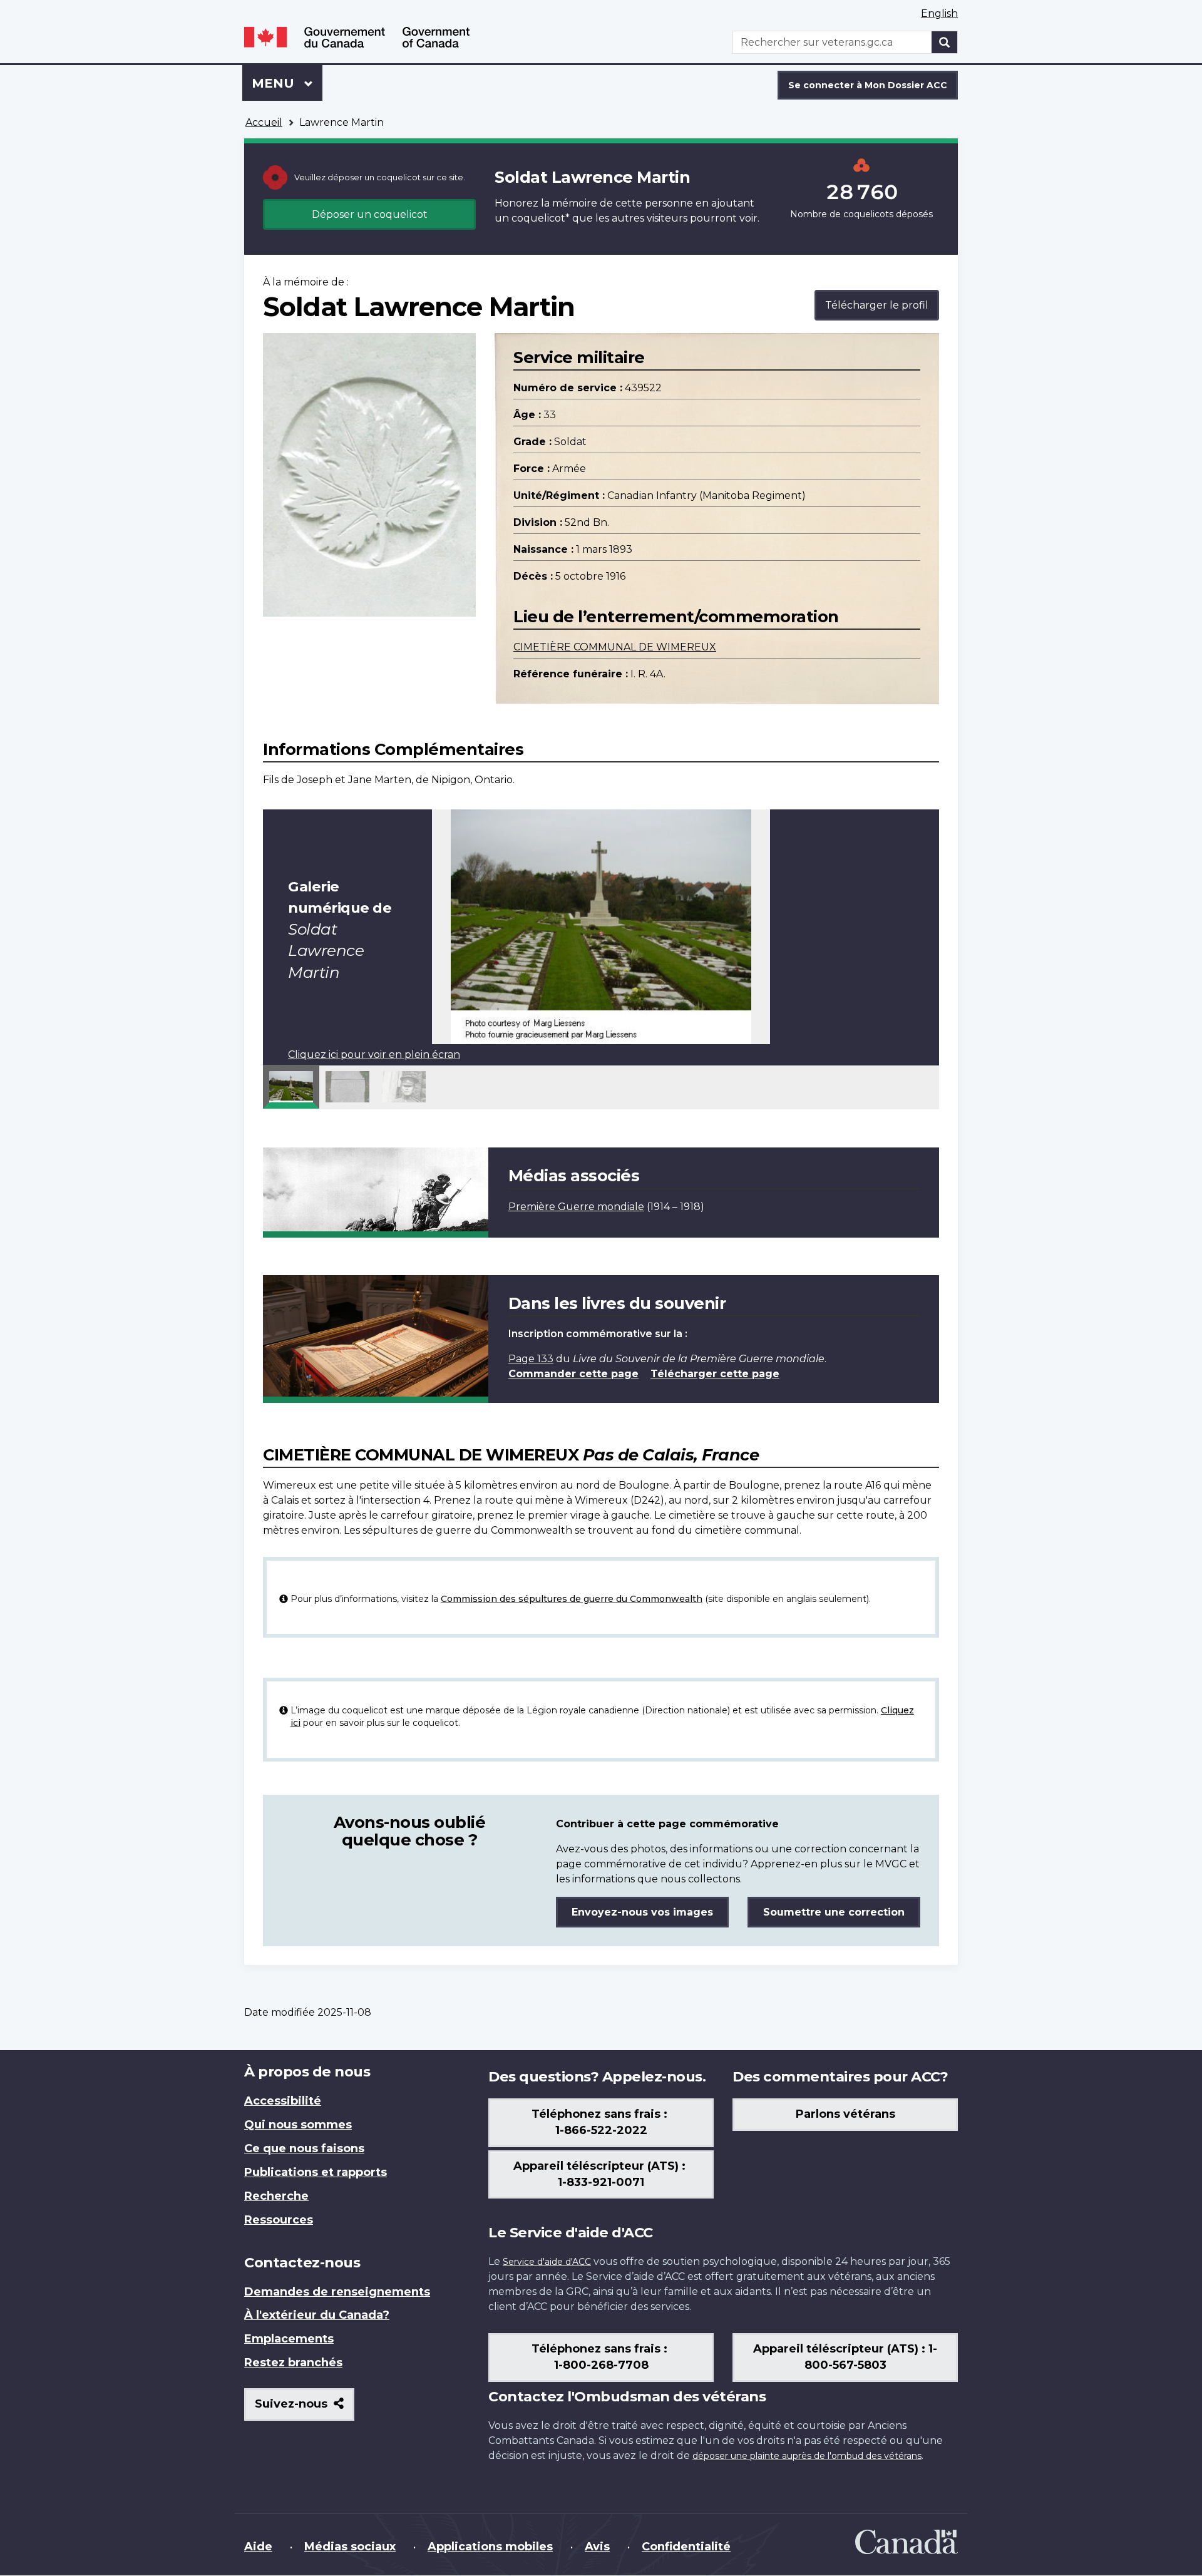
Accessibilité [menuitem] (283, 2101)
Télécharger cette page (715, 1374)
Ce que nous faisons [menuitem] (304, 2148)
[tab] (291, 1087)
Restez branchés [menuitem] (293, 2363)
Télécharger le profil (877, 305)
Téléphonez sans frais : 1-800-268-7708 (601, 2357)
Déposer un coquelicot (370, 214)
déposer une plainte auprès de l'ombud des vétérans (807, 2456)
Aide (258, 2547)
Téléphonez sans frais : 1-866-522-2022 (601, 2122)
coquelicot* (541, 218)
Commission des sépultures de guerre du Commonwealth (572, 1599)
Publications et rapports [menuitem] (316, 2172)
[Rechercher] (945, 42)
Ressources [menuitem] (279, 2220)
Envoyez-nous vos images (642, 1912)
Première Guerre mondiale (576, 1207)
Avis (597, 2547)
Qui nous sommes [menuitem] (298, 2125)
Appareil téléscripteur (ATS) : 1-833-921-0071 (601, 2174)
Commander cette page (573, 1374)
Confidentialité (686, 2547)
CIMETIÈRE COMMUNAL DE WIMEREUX (615, 647)
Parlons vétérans (845, 2114)
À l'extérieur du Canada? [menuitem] (317, 2315)
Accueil (264, 122)
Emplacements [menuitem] (289, 2339)
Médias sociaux (350, 2547)
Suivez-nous (305, 2409)
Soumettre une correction (834, 1912)
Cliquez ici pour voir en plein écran (374, 1055)
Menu (287, 83)
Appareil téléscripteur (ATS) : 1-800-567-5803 (845, 2357)
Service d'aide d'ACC (547, 2262)
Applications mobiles (490, 2547)
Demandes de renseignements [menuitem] (337, 2292)
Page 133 (531, 1359)
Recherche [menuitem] (276, 2196)
